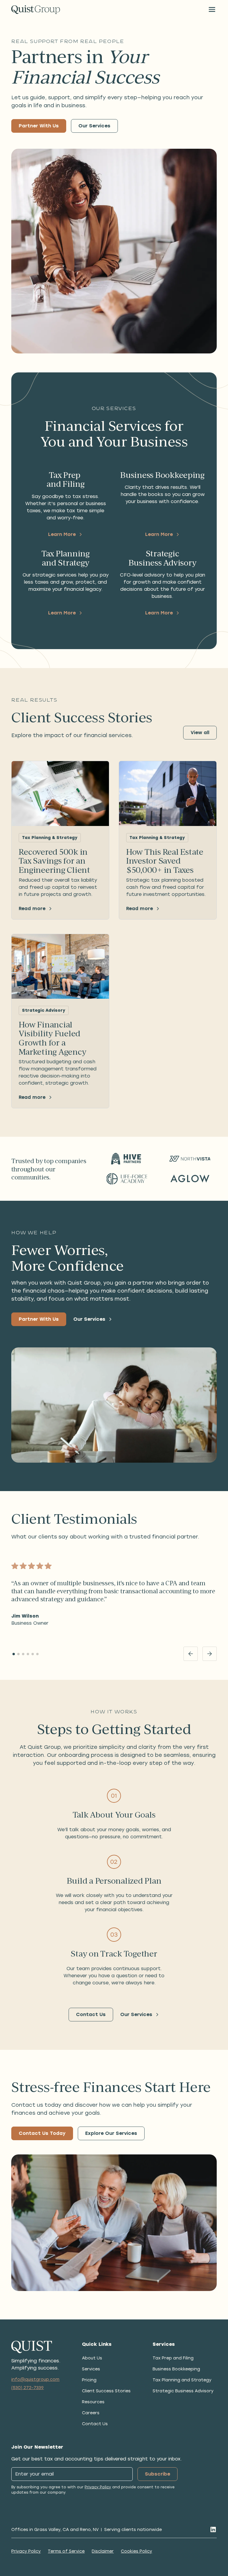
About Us (92, 2358)
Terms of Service (66, 2551)
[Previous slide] (191, 1654)
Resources (93, 2402)
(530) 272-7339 (27, 2388)
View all (200, 733)
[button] (212, 9)
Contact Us (91, 2014)
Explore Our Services (111, 2133)
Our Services (94, 126)
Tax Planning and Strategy (182, 2380)
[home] (36, 10)
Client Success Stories (106, 2391)
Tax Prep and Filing (173, 2358)
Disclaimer (103, 2551)
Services (91, 2369)
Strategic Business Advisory (183, 2391)
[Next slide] (210, 1654)
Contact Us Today (42, 2133)
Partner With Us (39, 126)
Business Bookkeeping (176, 2369)
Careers (91, 2413)
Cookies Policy (136, 2551)
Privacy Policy (98, 2487)
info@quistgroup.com (35, 2379)
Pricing (89, 2380)
